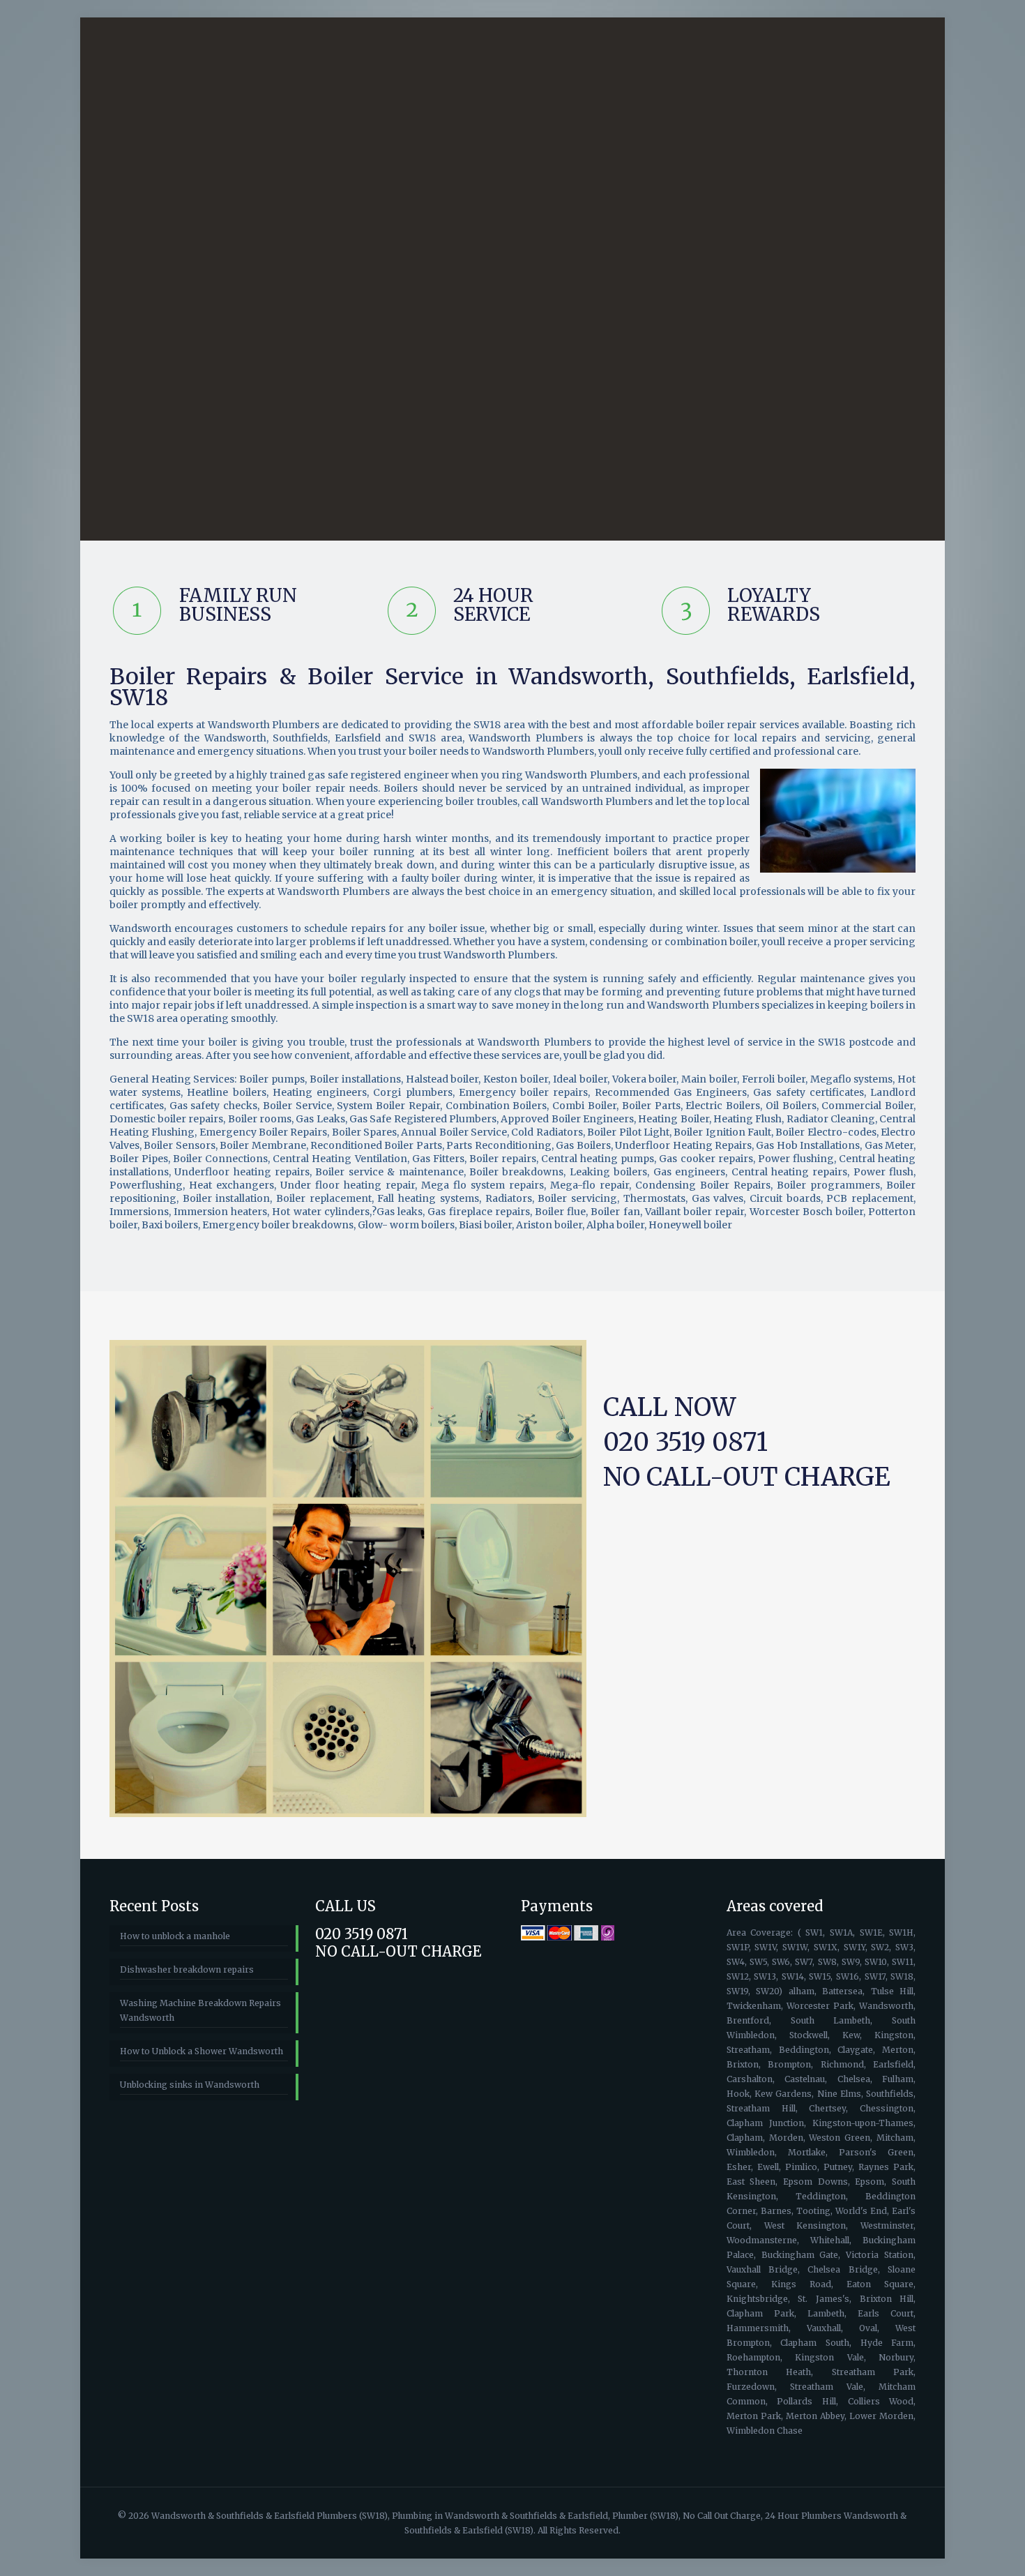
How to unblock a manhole (175, 1936)
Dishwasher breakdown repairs (187, 1969)
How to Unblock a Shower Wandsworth (202, 2051)
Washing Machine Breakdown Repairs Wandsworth (200, 2010)
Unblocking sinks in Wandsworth (190, 2085)
